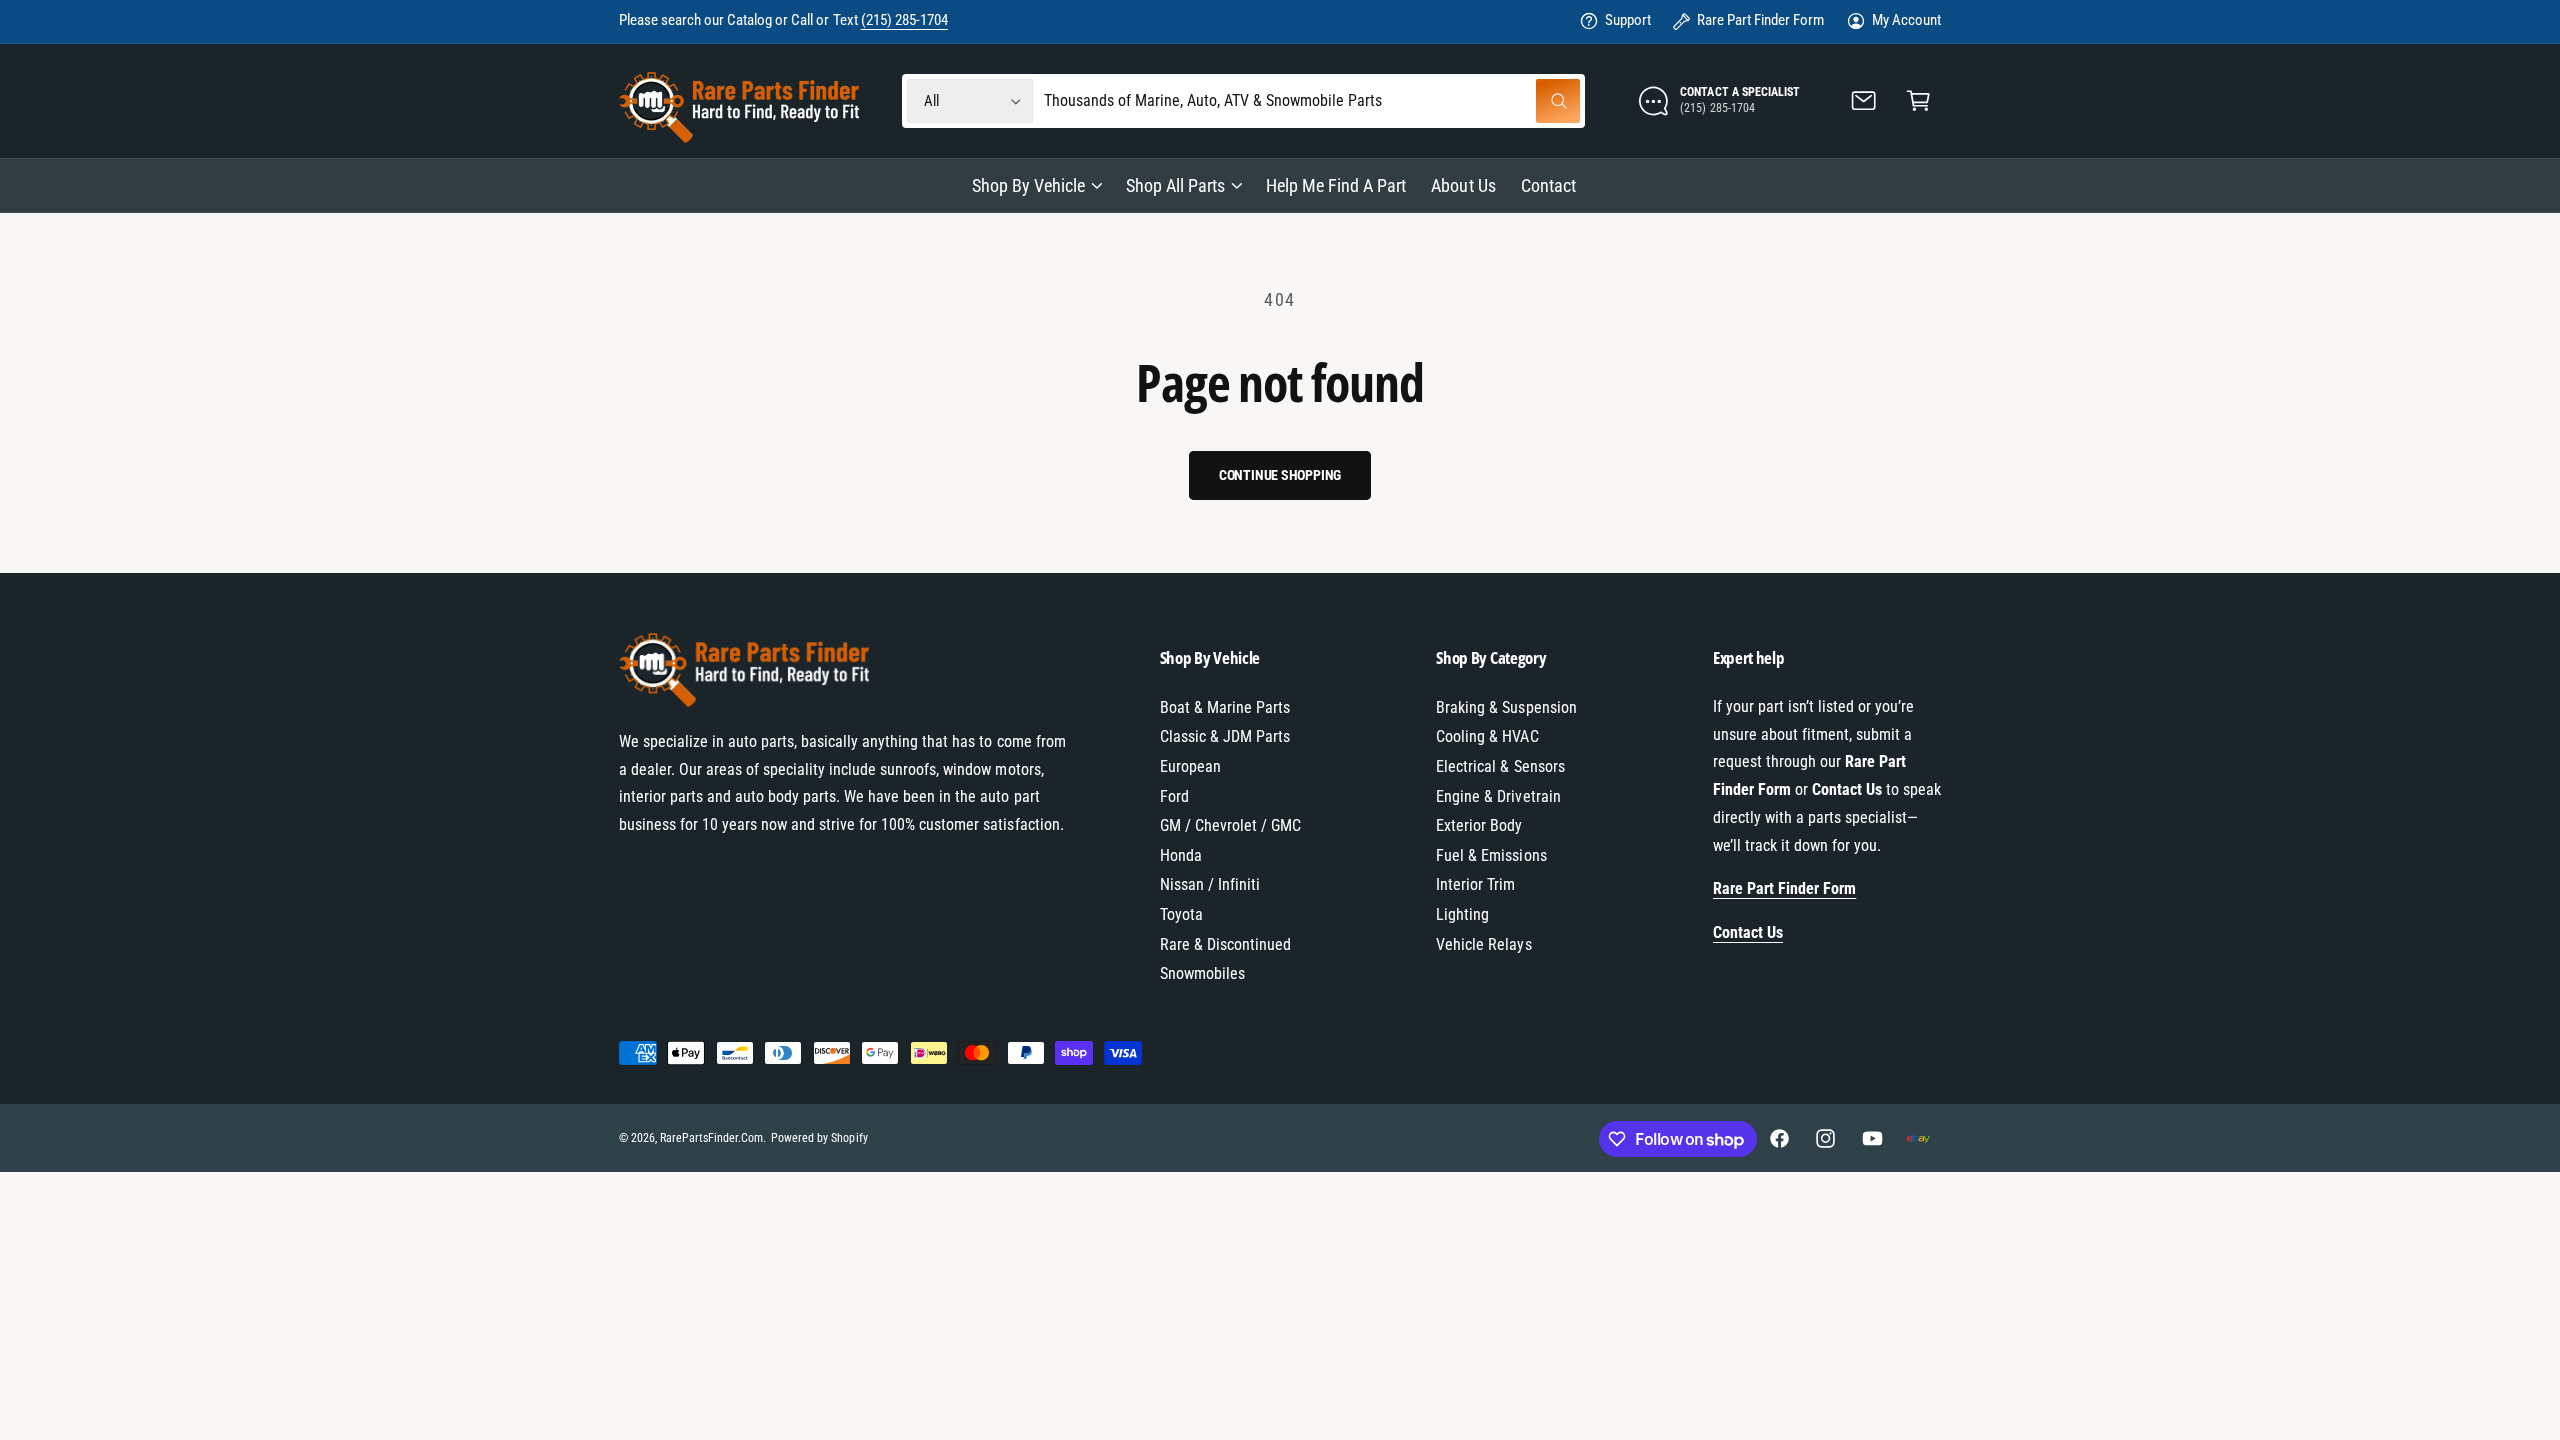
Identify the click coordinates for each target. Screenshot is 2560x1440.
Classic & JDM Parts (1225, 736)
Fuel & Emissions (1491, 855)
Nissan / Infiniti (1210, 884)
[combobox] (1312, 101)
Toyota (1181, 914)
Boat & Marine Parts (1225, 707)
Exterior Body (1479, 825)
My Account (1906, 20)
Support (1628, 20)
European (1190, 766)
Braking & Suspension (1506, 707)
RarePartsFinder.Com (711, 1138)
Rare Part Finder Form (1760, 20)
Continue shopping (1280, 475)
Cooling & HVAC (1487, 736)
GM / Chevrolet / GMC (1230, 825)
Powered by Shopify (819, 1138)
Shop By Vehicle (1028, 185)
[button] (1918, 101)
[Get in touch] (1864, 101)
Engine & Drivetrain (1498, 796)
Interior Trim (1475, 884)
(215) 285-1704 (904, 20)
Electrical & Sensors (1500, 766)
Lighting (1462, 914)
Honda (1181, 855)
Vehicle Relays (1483, 944)
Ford (1174, 796)
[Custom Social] (1918, 1139)
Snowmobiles (1202, 973)
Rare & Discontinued (1225, 944)
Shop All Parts (1175, 185)
